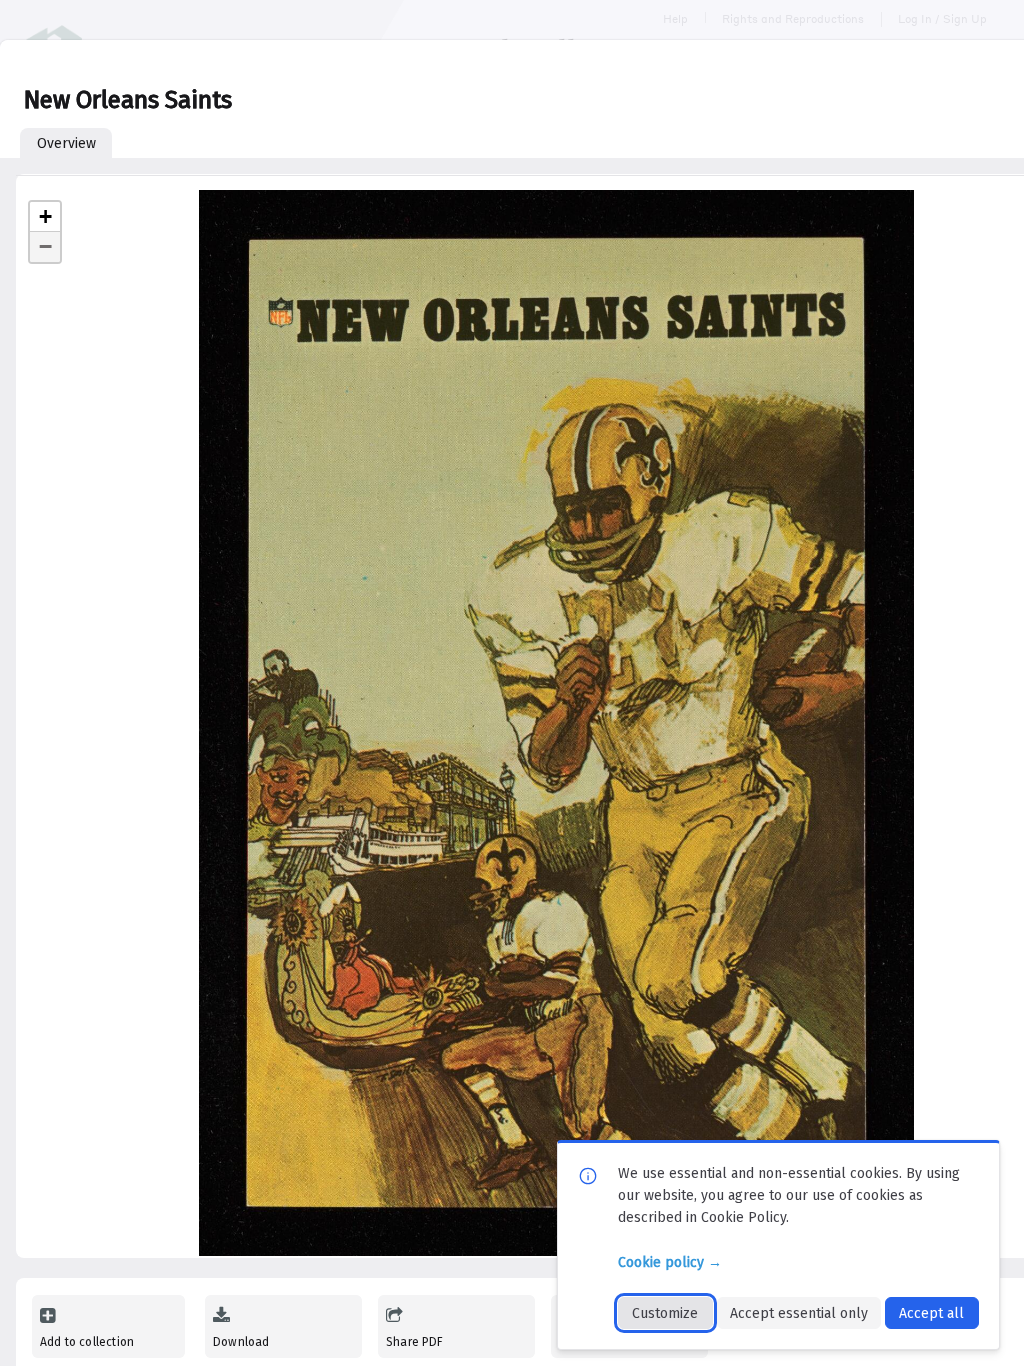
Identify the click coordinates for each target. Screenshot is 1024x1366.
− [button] (45, 246)
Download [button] (241, 1342)
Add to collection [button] (87, 1342)
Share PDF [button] (415, 1342)
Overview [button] (66, 143)
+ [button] (45, 216)
